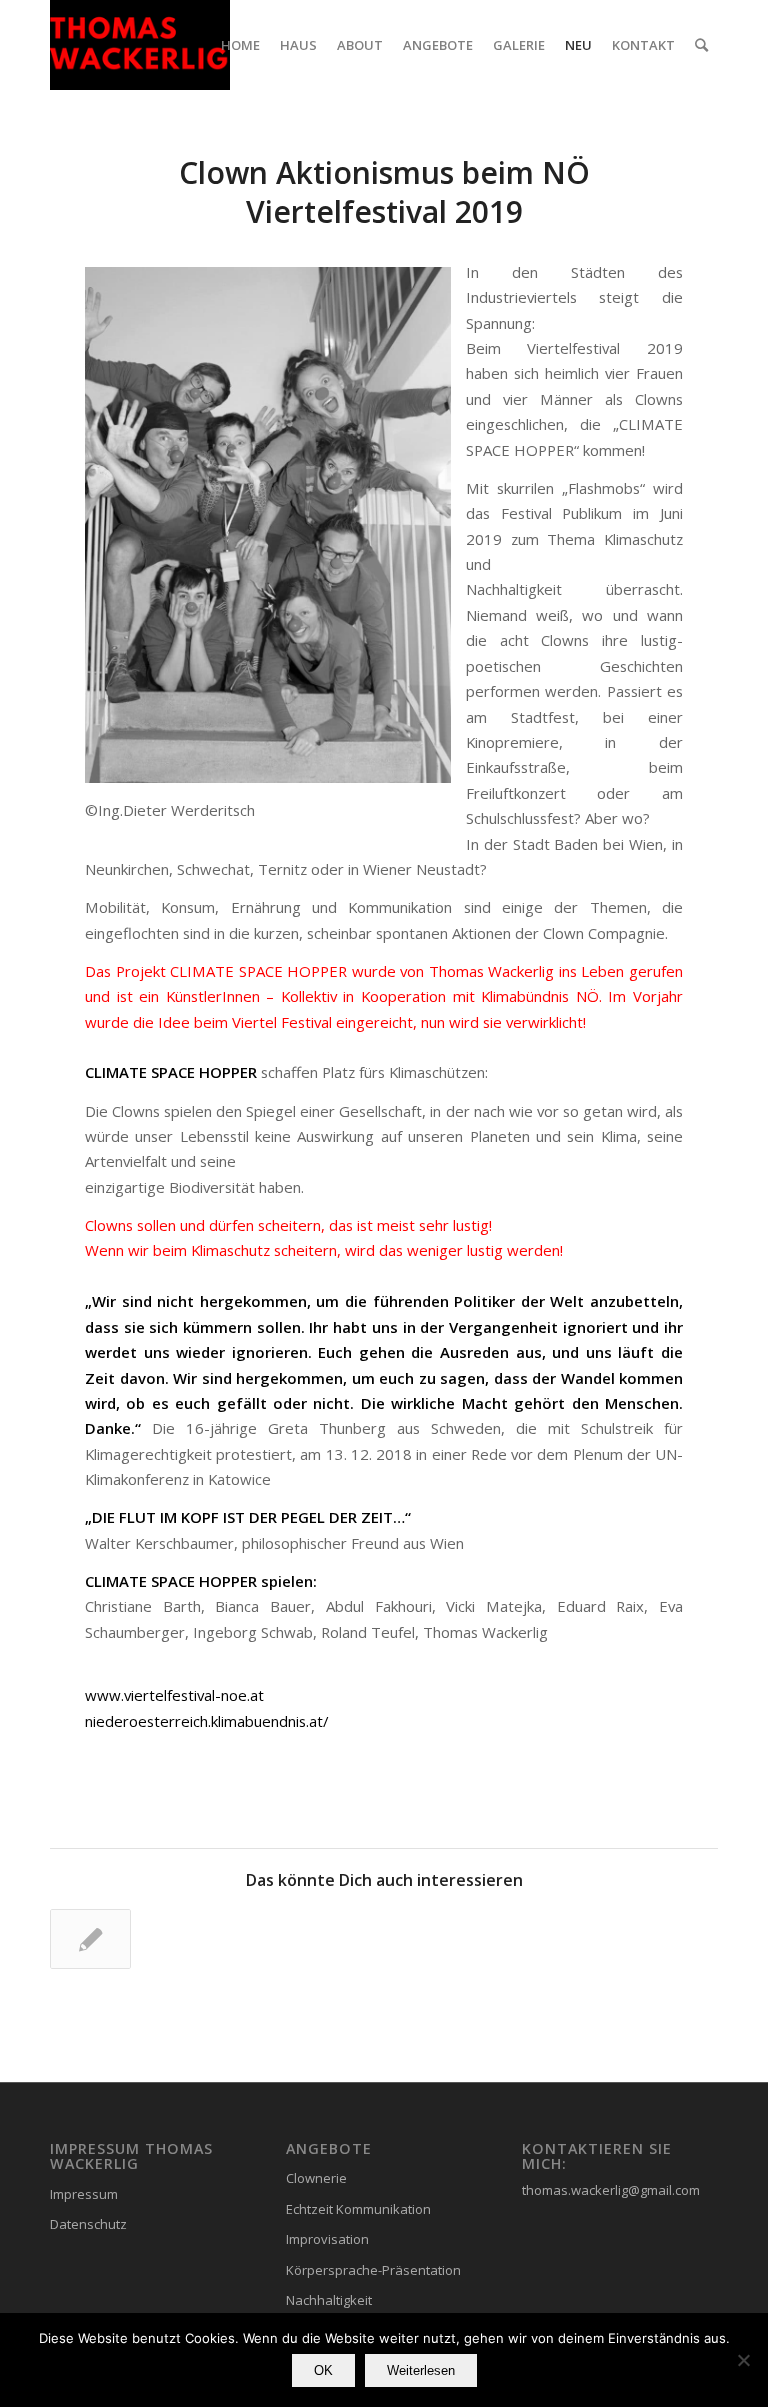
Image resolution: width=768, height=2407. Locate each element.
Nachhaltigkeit (329, 2300)
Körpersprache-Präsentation (373, 2270)
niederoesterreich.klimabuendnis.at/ (206, 1721)
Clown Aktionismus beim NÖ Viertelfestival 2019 (384, 192)
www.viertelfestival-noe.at (174, 1695)
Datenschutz (88, 2224)
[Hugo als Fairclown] (90, 1939)
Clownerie (316, 2178)
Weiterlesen (421, 2370)
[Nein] (743, 2360)
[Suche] (701, 45)
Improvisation (327, 2239)
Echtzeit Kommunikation (358, 2209)
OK (323, 2370)
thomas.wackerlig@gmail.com (611, 2190)
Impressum (84, 2194)
